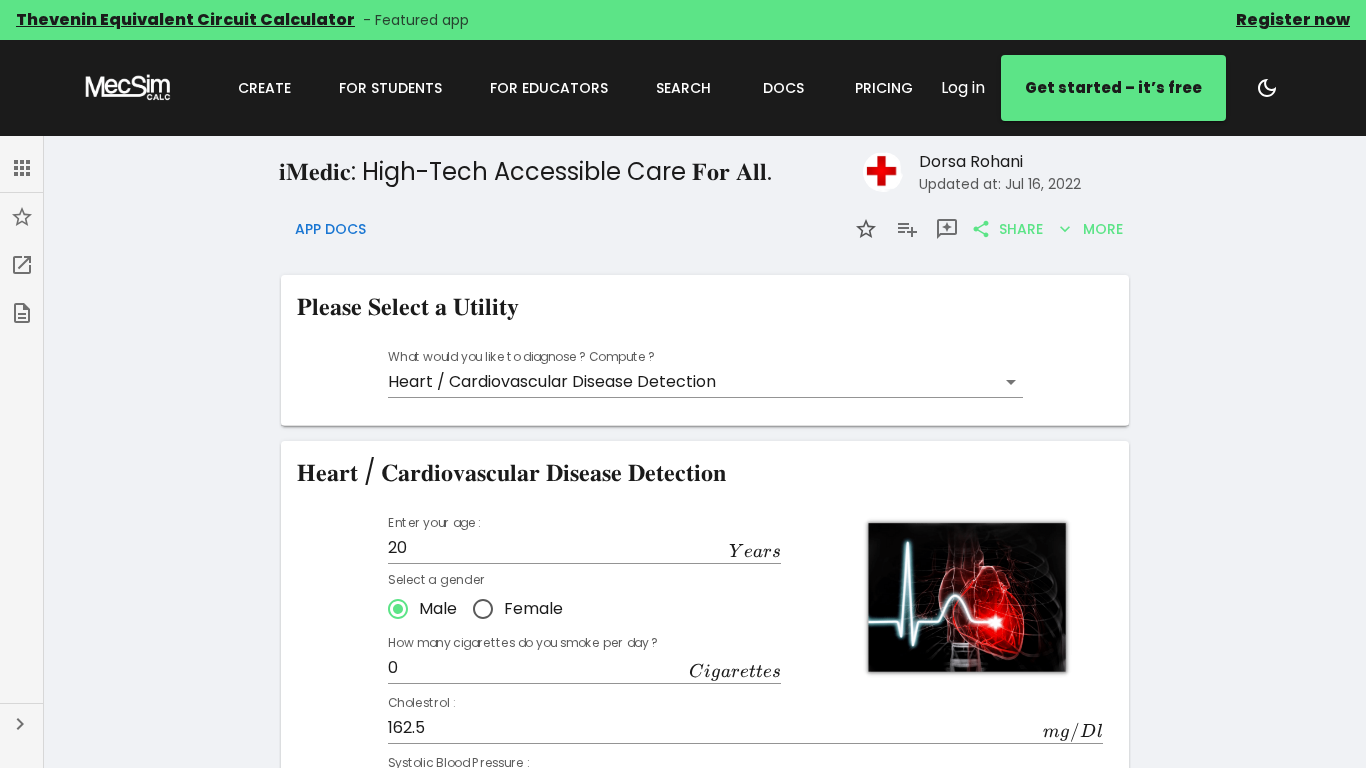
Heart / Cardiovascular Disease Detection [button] (552, 381)
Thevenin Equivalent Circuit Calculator (185, 19)
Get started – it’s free (1113, 87)
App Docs (330, 229)
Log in (963, 87)
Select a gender (436, 579)
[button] (21, 168)
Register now (1293, 19)
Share (1021, 229)
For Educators (549, 88)
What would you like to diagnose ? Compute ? (521, 357)
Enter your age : (434, 523)
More (1103, 229)
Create (264, 88)
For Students (390, 88)
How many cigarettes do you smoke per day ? (523, 643)
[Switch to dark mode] (1267, 88)
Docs (783, 88)
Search (683, 88)
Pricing (884, 88)
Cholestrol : (421, 703)
